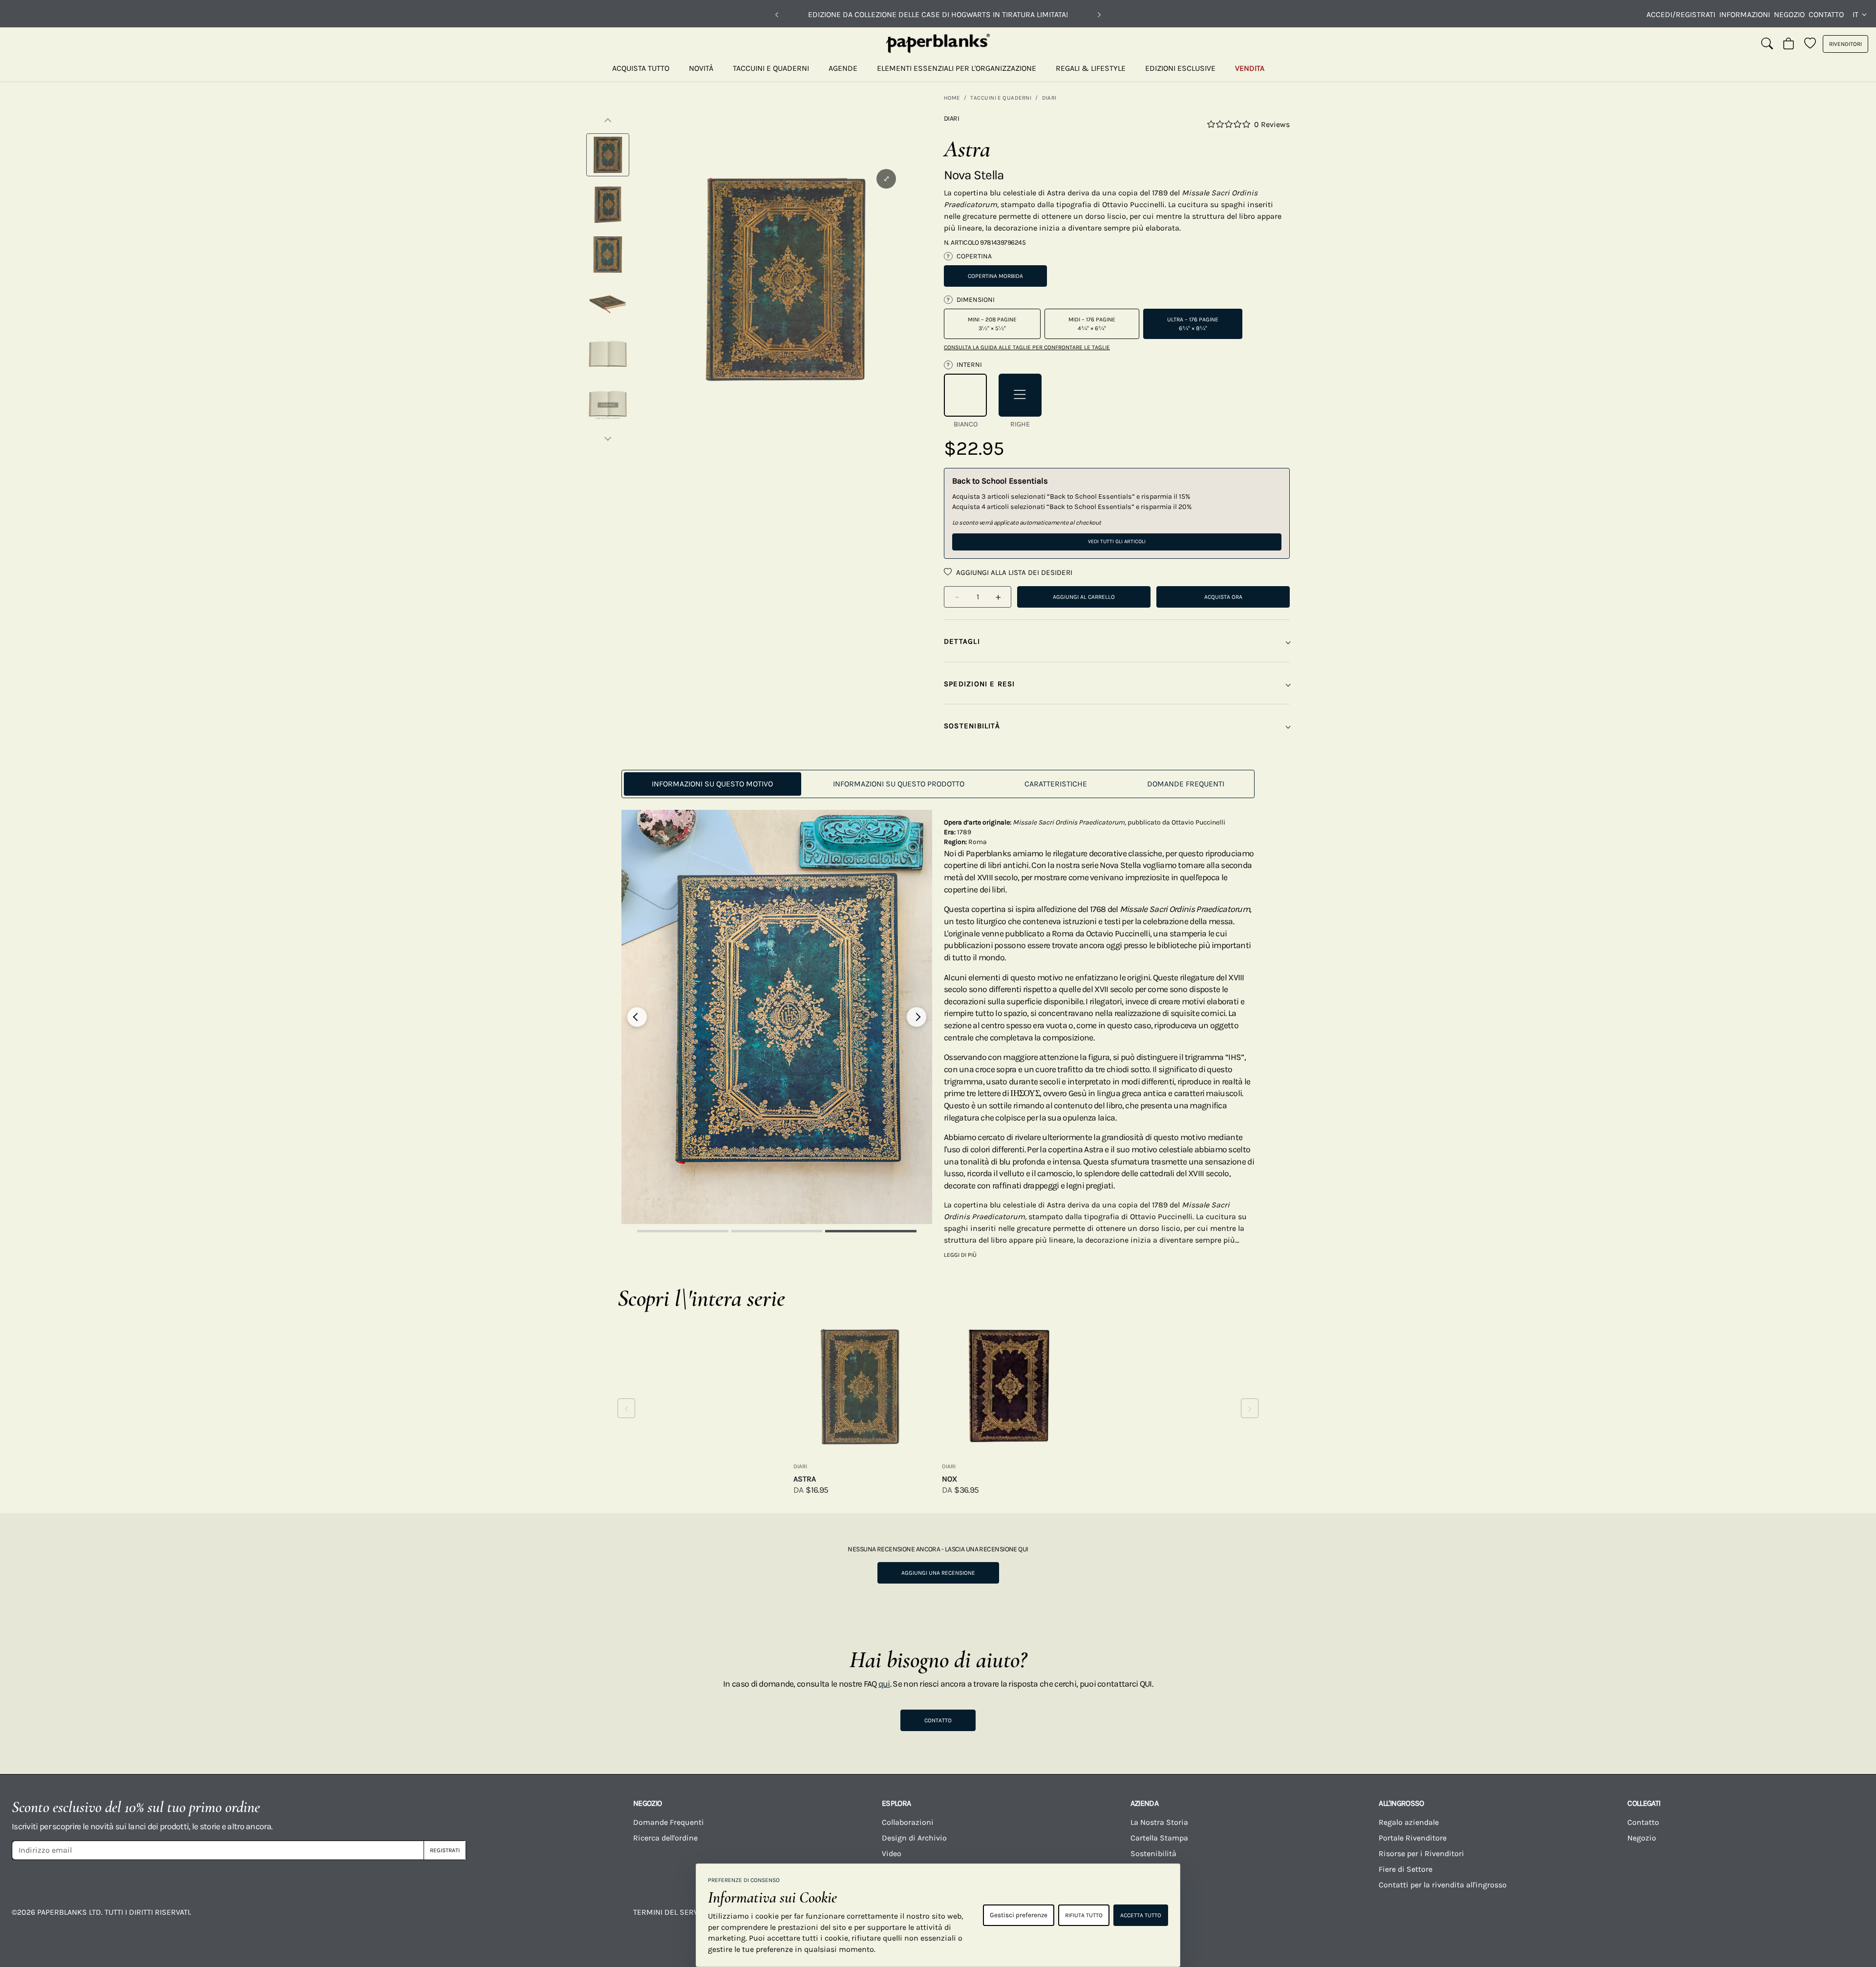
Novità (701, 68)
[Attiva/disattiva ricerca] (1767, 44)
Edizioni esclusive (1180, 68)
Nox (949, 1479)
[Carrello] (1789, 44)
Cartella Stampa (1159, 1838)
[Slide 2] (777, 1231)
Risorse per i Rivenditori (1421, 1853)
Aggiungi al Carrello (1084, 597)
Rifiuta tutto (1084, 1915)
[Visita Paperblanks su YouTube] (1508, 1919)
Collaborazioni (908, 1822)
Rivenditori (1845, 44)
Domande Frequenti (669, 1822)
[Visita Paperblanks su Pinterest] (1817, 1919)
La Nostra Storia (1159, 1822)
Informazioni (1745, 14)
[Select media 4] (608, 304)
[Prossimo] (1099, 15)
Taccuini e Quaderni (771, 68)
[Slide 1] (683, 1231)
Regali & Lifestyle (1091, 68)
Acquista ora (1223, 597)
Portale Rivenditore (1413, 1838)
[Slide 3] (871, 1231)
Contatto (1826, 14)
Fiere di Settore (1406, 1869)
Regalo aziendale (1409, 1822)
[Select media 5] (608, 354)
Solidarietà (1150, 1869)
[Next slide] (917, 1017)
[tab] (713, 784)
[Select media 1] (608, 155)
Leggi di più (960, 1255)
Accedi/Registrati (1681, 14)
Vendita (1250, 68)
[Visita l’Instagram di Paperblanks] (1405, 1919)
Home (952, 98)
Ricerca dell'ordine (665, 1838)
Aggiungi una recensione (938, 1573)
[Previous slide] (637, 1017)
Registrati (445, 1850)
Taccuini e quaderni (1001, 98)
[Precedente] (777, 15)
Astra (805, 1479)
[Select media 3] (608, 254)
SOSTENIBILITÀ (972, 726)
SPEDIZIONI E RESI (980, 684)
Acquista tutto (641, 68)
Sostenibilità (1153, 1853)
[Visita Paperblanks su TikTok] (1611, 1919)
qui (884, 1684)
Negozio (1789, 14)
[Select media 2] (608, 205)
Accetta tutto (1141, 1915)
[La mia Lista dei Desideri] (1810, 44)
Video (892, 1853)
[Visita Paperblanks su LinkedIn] (1714, 1919)
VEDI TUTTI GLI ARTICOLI (1117, 541)
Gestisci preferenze (1019, 1915)
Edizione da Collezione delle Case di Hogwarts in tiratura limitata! (938, 14)
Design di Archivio (914, 1838)
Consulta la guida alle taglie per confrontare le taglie (1027, 347)
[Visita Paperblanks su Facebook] (1302, 1919)
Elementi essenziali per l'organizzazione (957, 68)
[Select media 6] (608, 404)
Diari (1049, 98)
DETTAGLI (962, 641)
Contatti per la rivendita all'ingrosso (1443, 1885)
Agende (843, 68)
